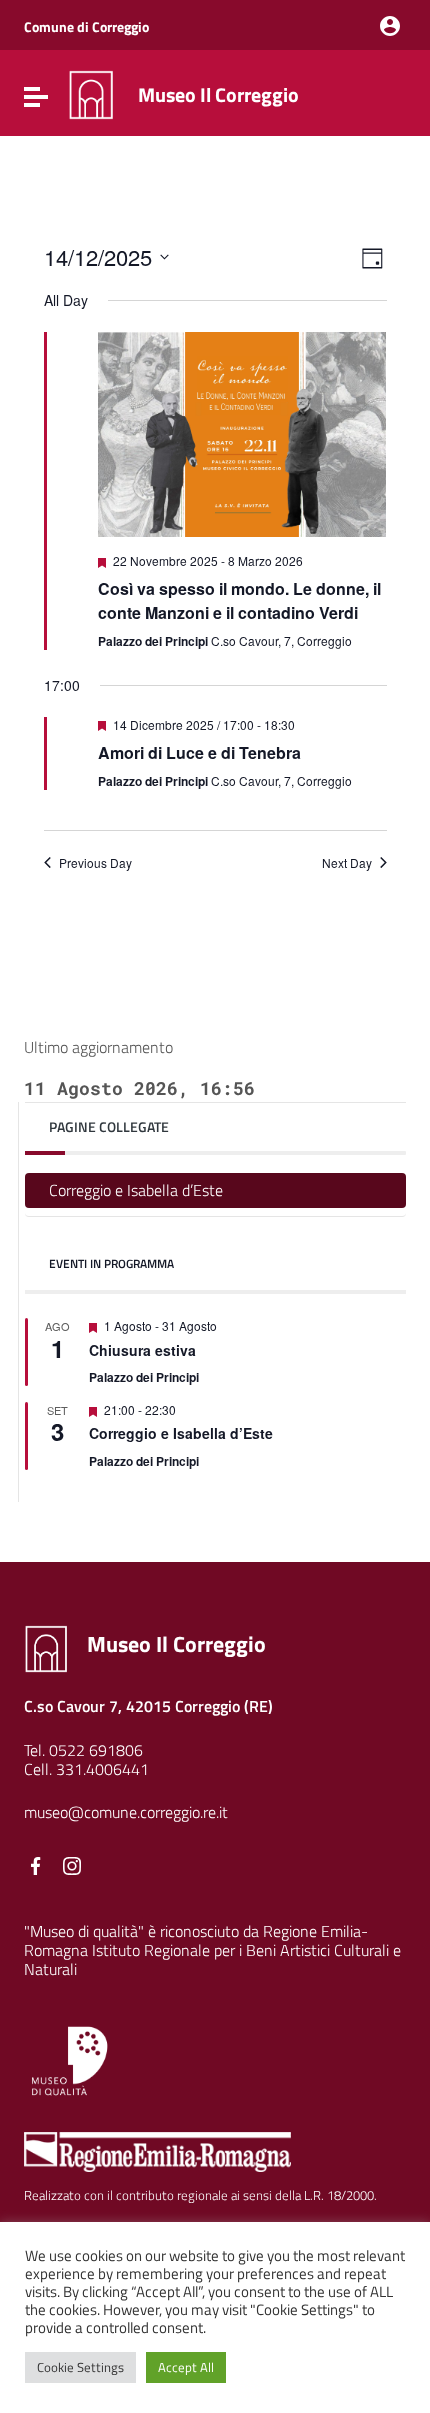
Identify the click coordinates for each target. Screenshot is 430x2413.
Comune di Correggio (86, 26)
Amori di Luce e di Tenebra (199, 752)
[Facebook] (36, 1866)
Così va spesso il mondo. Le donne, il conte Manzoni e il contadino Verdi (239, 600)
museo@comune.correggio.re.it (126, 1812)
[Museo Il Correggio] (91, 93)
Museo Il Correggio (218, 94)
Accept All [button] (186, 2367)
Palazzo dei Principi (144, 1377)
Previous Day (95, 863)
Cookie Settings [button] (80, 2367)
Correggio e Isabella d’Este (136, 1190)
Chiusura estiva (142, 1350)
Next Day (347, 863)
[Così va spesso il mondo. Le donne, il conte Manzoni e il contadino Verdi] (242, 434)
